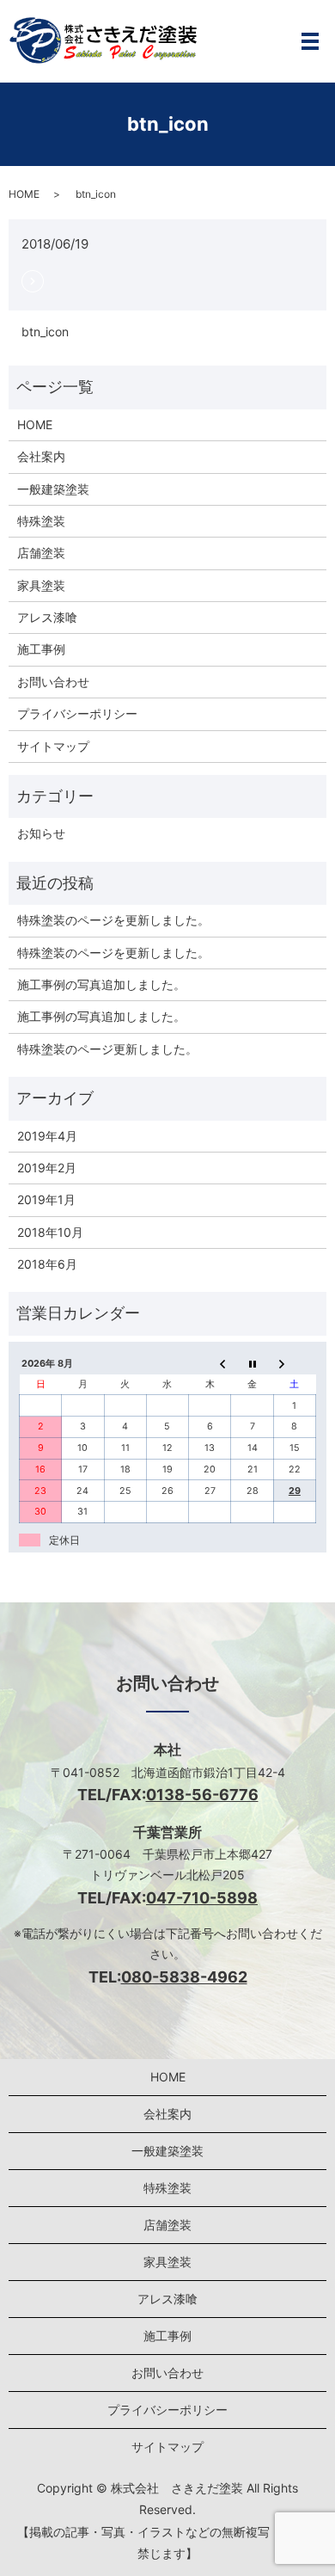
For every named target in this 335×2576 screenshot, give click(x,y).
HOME (24, 194)
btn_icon (45, 332)
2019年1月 (46, 1199)
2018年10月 (50, 1232)
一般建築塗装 (53, 489)
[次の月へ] (294, 1364)
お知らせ (41, 833)
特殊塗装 (41, 521)
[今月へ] (252, 1364)
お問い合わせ (53, 682)
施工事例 (41, 649)
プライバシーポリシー (77, 713)
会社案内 (41, 456)
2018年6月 (47, 1264)
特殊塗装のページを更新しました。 (113, 920)
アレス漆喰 (47, 617)
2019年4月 (47, 1136)
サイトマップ (53, 746)
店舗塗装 (41, 553)
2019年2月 (47, 1168)
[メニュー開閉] (310, 41)
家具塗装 (41, 585)
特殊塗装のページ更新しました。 (107, 1049)
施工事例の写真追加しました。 (101, 984)
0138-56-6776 (202, 1795)
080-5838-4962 (184, 1977)
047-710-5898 (202, 1898)
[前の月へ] (210, 1364)
